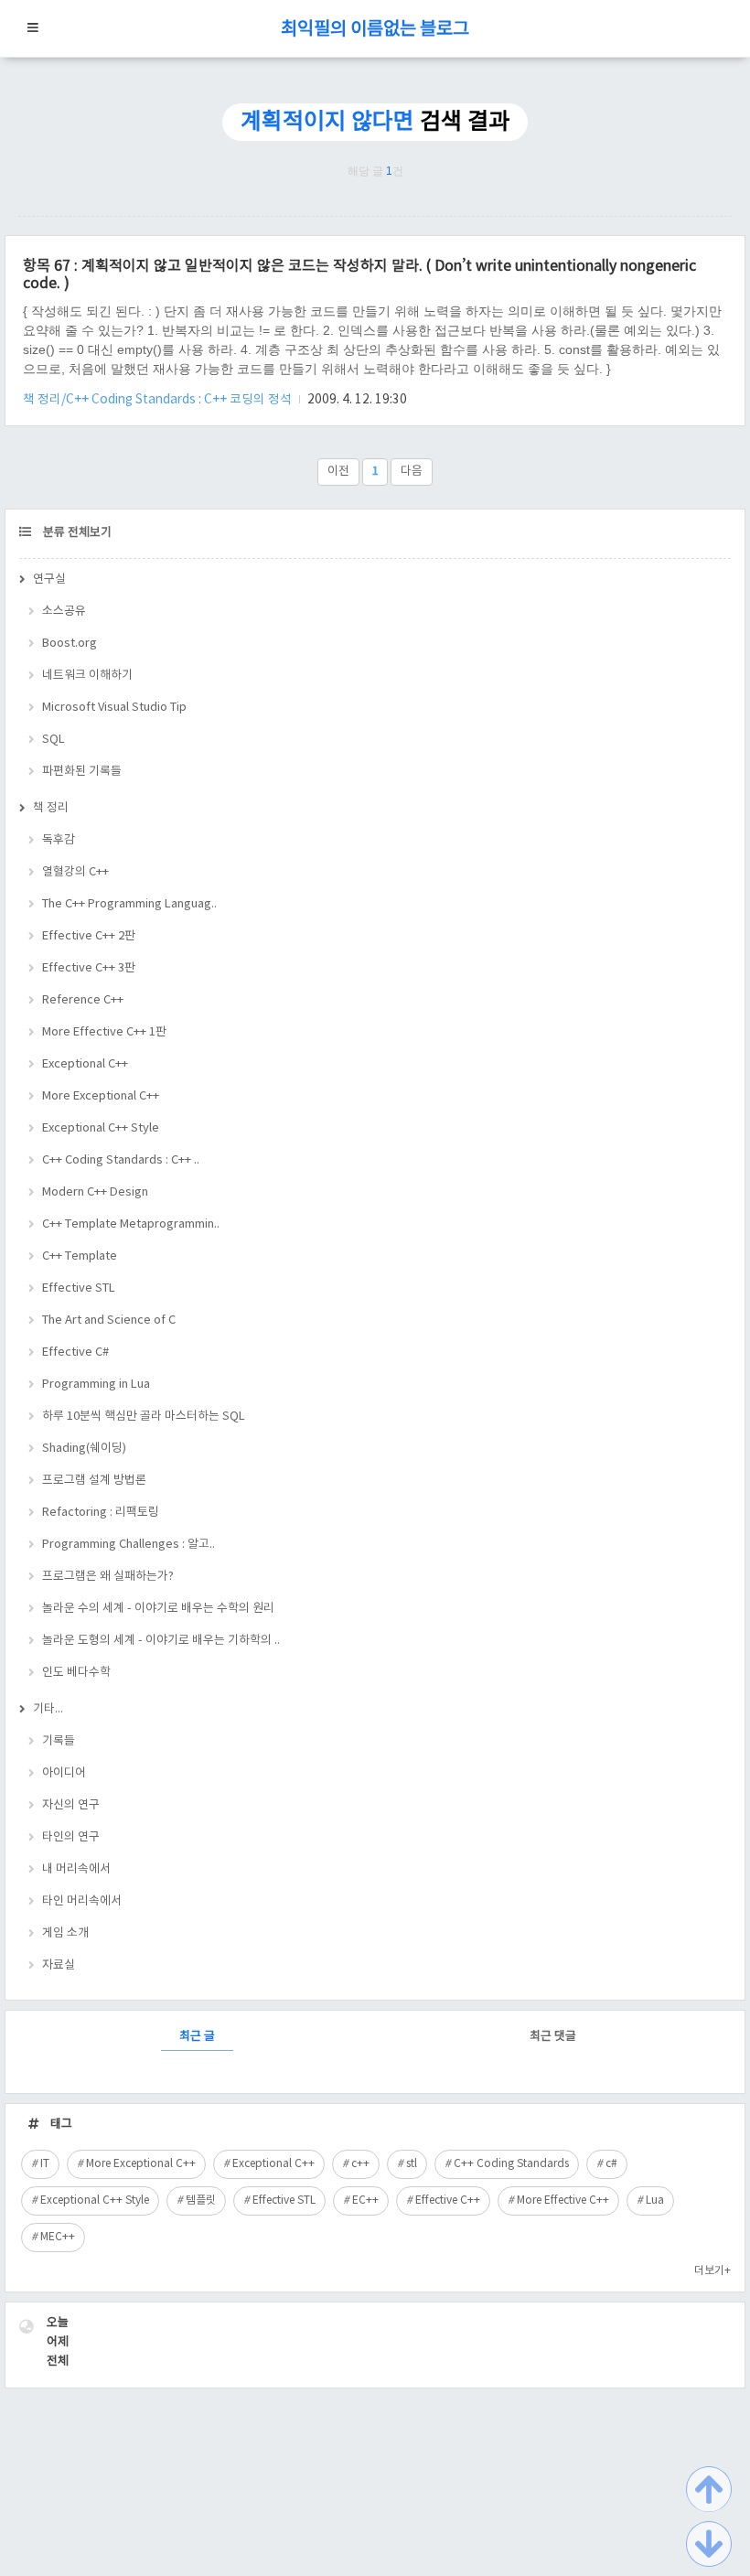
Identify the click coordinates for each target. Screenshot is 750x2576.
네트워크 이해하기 (87, 676)
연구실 (49, 580)
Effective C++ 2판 (89, 936)
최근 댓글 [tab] (553, 2037)
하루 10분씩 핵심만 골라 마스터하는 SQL (144, 1417)
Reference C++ (83, 1000)
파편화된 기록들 (82, 772)
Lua (655, 2200)
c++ (360, 2164)
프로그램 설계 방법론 (94, 1481)
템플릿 (201, 2200)
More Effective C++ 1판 (104, 1032)
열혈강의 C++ (75, 872)
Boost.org (70, 644)
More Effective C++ (563, 2200)
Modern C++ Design (95, 1192)
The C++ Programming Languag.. (129, 904)
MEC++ (58, 2237)
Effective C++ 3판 (89, 968)
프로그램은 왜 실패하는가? (108, 1577)
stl (412, 2164)
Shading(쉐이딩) (84, 1449)
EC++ (365, 2200)
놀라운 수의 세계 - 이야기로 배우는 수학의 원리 (158, 1609)
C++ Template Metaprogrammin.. (131, 1224)
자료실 (59, 1965)
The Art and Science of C (109, 1320)
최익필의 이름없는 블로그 (375, 30)
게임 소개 (65, 1933)
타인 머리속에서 (82, 1901)
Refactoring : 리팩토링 (101, 1513)
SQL (54, 740)
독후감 (59, 840)
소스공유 (64, 612)
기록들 (59, 1741)
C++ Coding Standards (511, 2164)
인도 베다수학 (76, 1673)
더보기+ (712, 2271)
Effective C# (75, 1352)
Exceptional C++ (85, 1064)
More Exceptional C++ (101, 1096)
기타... (48, 1709)
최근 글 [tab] (197, 2037)
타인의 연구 (71, 1837)
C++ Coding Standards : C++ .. (121, 1160)
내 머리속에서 (76, 1869)
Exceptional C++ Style (101, 1128)
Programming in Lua (96, 1385)
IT (45, 2164)
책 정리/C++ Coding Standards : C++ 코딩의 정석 (159, 400)
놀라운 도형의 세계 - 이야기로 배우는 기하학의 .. (161, 1641)
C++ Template (80, 1256)
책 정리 (51, 808)
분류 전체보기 (76, 533)
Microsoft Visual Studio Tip (114, 708)
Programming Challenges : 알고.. (129, 1545)
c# (611, 2164)
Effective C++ (448, 2200)
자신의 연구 (71, 1805)
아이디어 (64, 1773)
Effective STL (79, 1288)
